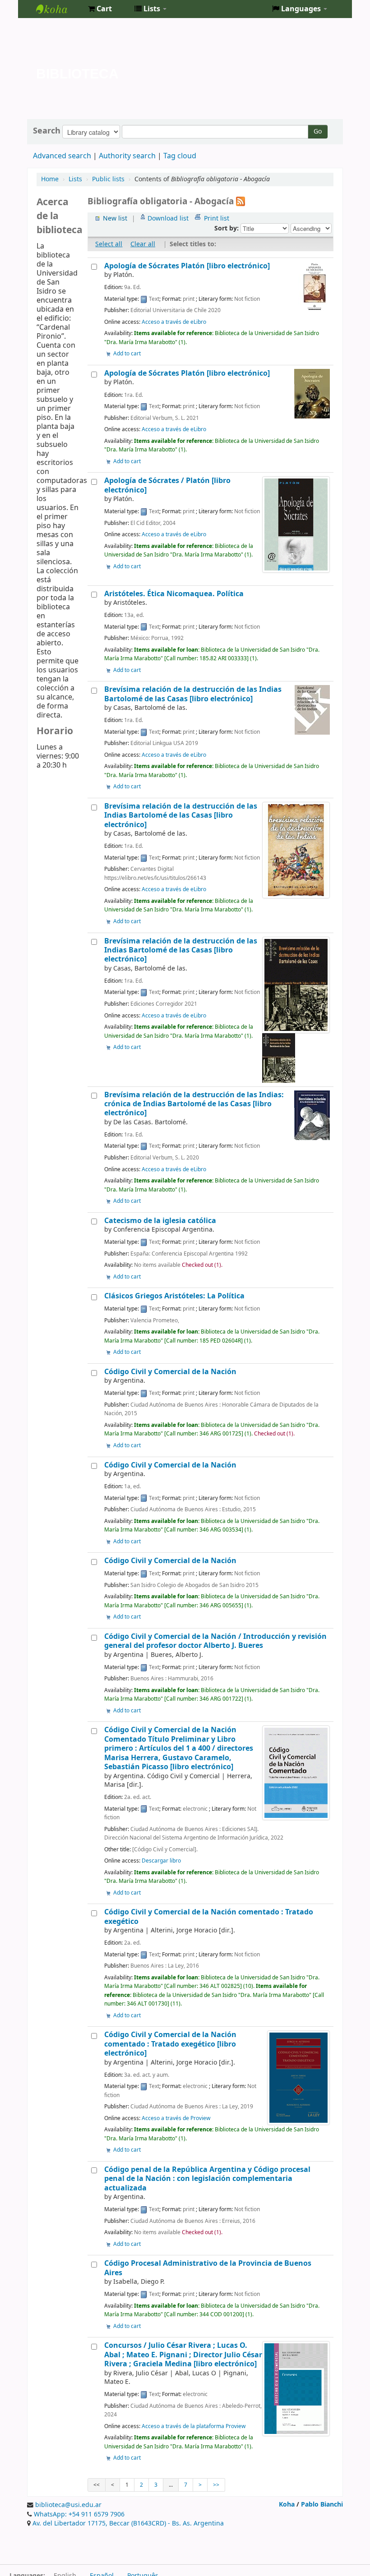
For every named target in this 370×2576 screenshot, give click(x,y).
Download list (168, 218)
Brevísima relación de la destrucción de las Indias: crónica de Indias (194, 1104)
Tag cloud (180, 156)
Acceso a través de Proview (176, 2118)
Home (50, 179)
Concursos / (183, 2355)
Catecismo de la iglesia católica (160, 1221)
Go (318, 131)
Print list (217, 218)
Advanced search (62, 156)
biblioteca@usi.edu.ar (68, 2505)
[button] (100, 9)
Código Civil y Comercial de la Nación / (215, 1641)
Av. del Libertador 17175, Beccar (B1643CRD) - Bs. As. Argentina (128, 2523)
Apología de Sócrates (187, 266)
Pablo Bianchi (322, 2505)
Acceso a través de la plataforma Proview (194, 2426)
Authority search (127, 156)
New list (115, 218)
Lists (75, 179)
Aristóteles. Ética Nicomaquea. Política (174, 594)
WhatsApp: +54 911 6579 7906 (79, 2514)
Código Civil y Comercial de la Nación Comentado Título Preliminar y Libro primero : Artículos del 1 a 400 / (179, 1748)
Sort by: (227, 228)
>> (216, 2485)
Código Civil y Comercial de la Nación (170, 1372)
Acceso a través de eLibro (174, 322)
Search (47, 131)
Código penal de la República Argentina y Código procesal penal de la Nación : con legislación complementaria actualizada (207, 2179)
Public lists (108, 179)
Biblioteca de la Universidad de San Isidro (59, 9)
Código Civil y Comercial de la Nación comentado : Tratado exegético (209, 1916)
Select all (109, 244)
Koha (287, 2505)
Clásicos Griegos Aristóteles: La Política (174, 1296)
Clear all (143, 244)
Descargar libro (161, 1861)
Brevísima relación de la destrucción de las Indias (193, 694)
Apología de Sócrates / (167, 485)
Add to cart (127, 354)
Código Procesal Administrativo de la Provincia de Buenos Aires (208, 2268)
